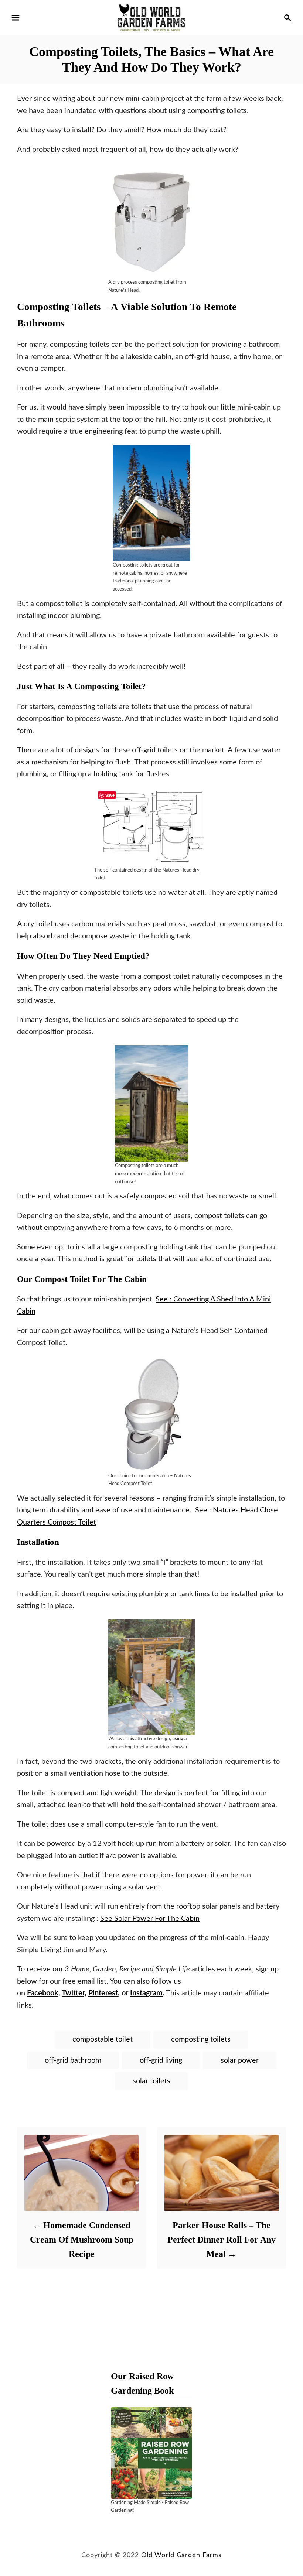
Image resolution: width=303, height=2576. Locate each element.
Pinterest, (104, 1993)
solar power (240, 2060)
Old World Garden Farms (181, 2555)
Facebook (43, 1993)
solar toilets (151, 2081)
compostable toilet (103, 2039)
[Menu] (16, 18)
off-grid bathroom (73, 2060)
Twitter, (74, 1993)
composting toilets (201, 2039)
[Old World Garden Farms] (151, 17)
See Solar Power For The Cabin (150, 1919)
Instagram (146, 1993)
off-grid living (161, 2060)
